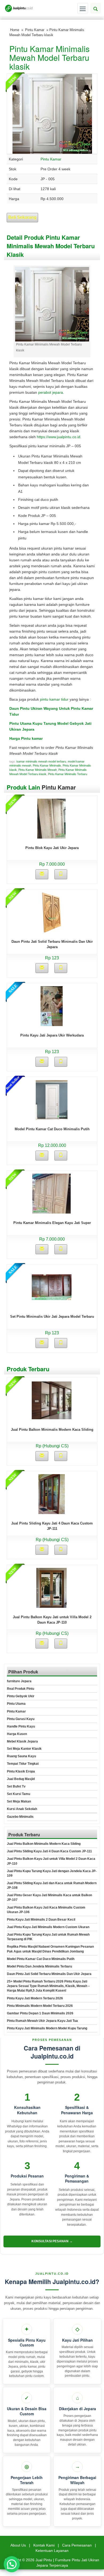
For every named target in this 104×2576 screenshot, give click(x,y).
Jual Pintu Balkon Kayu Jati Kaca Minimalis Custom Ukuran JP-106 (46, 1910)
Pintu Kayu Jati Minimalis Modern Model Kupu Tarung (47, 2028)
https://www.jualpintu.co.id (59, 437)
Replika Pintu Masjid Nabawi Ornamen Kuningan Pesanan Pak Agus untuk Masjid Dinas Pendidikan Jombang (50, 1949)
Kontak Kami (44, 2545)
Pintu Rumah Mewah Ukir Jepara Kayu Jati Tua (42, 2021)
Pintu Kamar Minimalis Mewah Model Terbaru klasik (49, 57)
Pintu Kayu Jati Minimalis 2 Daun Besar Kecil (41, 1920)
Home (15, 30)
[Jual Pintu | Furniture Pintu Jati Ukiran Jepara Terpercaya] (19, 8)
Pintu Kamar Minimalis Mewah (38, 770)
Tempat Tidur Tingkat (23, 1764)
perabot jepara (51, 392)
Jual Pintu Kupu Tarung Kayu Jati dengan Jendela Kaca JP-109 (52, 1873)
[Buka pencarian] (95, 8)
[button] (12, 2564)
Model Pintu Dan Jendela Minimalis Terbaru (39, 1966)
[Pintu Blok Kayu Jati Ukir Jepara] (51, 818)
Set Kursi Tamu (19, 1794)
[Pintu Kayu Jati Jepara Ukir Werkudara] (52, 1006)
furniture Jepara (19, 1681)
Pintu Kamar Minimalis (47, 765)
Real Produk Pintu (21, 1689)
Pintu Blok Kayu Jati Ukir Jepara (52, 848)
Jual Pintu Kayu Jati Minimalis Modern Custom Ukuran (48, 1927)
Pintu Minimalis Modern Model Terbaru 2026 (40, 2006)
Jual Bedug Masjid (21, 1779)
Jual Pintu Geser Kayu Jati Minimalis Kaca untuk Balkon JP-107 (49, 1897)
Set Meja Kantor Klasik (24, 1749)
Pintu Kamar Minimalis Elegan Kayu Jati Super (52, 1223)
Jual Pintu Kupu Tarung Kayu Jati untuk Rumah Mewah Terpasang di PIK (48, 1937)
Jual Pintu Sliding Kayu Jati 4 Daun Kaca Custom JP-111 (49, 1851)
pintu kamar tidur (54, 699)
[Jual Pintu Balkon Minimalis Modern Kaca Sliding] (52, 1400)
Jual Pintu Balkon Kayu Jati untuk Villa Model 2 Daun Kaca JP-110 (51, 1861)
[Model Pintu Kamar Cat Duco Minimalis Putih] (52, 1099)
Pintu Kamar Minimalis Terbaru (68, 774)
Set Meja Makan (19, 1801)
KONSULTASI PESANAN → (52, 2241)
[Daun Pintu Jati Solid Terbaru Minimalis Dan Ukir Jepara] (52, 912)
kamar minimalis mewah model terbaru (41, 761)
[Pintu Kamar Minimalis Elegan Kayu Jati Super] (51, 1193)
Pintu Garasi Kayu (21, 1719)
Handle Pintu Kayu (21, 1726)
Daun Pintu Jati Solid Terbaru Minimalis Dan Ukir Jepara (49, 1974)
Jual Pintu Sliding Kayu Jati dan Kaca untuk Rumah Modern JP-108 (52, 1885)
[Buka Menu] (83, 8)
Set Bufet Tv (16, 1786)
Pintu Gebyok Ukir (21, 1696)
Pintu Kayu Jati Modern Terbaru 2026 (35, 1998)
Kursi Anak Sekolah (22, 1809)
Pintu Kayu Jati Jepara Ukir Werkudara (52, 1035)
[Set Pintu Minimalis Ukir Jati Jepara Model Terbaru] (52, 1287)
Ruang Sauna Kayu (21, 1756)
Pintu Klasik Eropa (21, 1771)
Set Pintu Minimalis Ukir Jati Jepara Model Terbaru (52, 1317)
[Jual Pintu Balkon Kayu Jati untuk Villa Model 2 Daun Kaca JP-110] (51, 1587)
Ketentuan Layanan (52, 2551)
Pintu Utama (16, 1704)
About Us (18, 2545)
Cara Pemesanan (77, 2545)
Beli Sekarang (22, 217)
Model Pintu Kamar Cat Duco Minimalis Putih (52, 1129)
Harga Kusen (17, 1734)
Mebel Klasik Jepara (22, 1741)
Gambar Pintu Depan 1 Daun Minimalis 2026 (40, 2013)
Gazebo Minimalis (20, 1817)
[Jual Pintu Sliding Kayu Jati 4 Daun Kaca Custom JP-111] (52, 1494)
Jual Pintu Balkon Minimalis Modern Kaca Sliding (52, 1430)
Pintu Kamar (35, 30)
